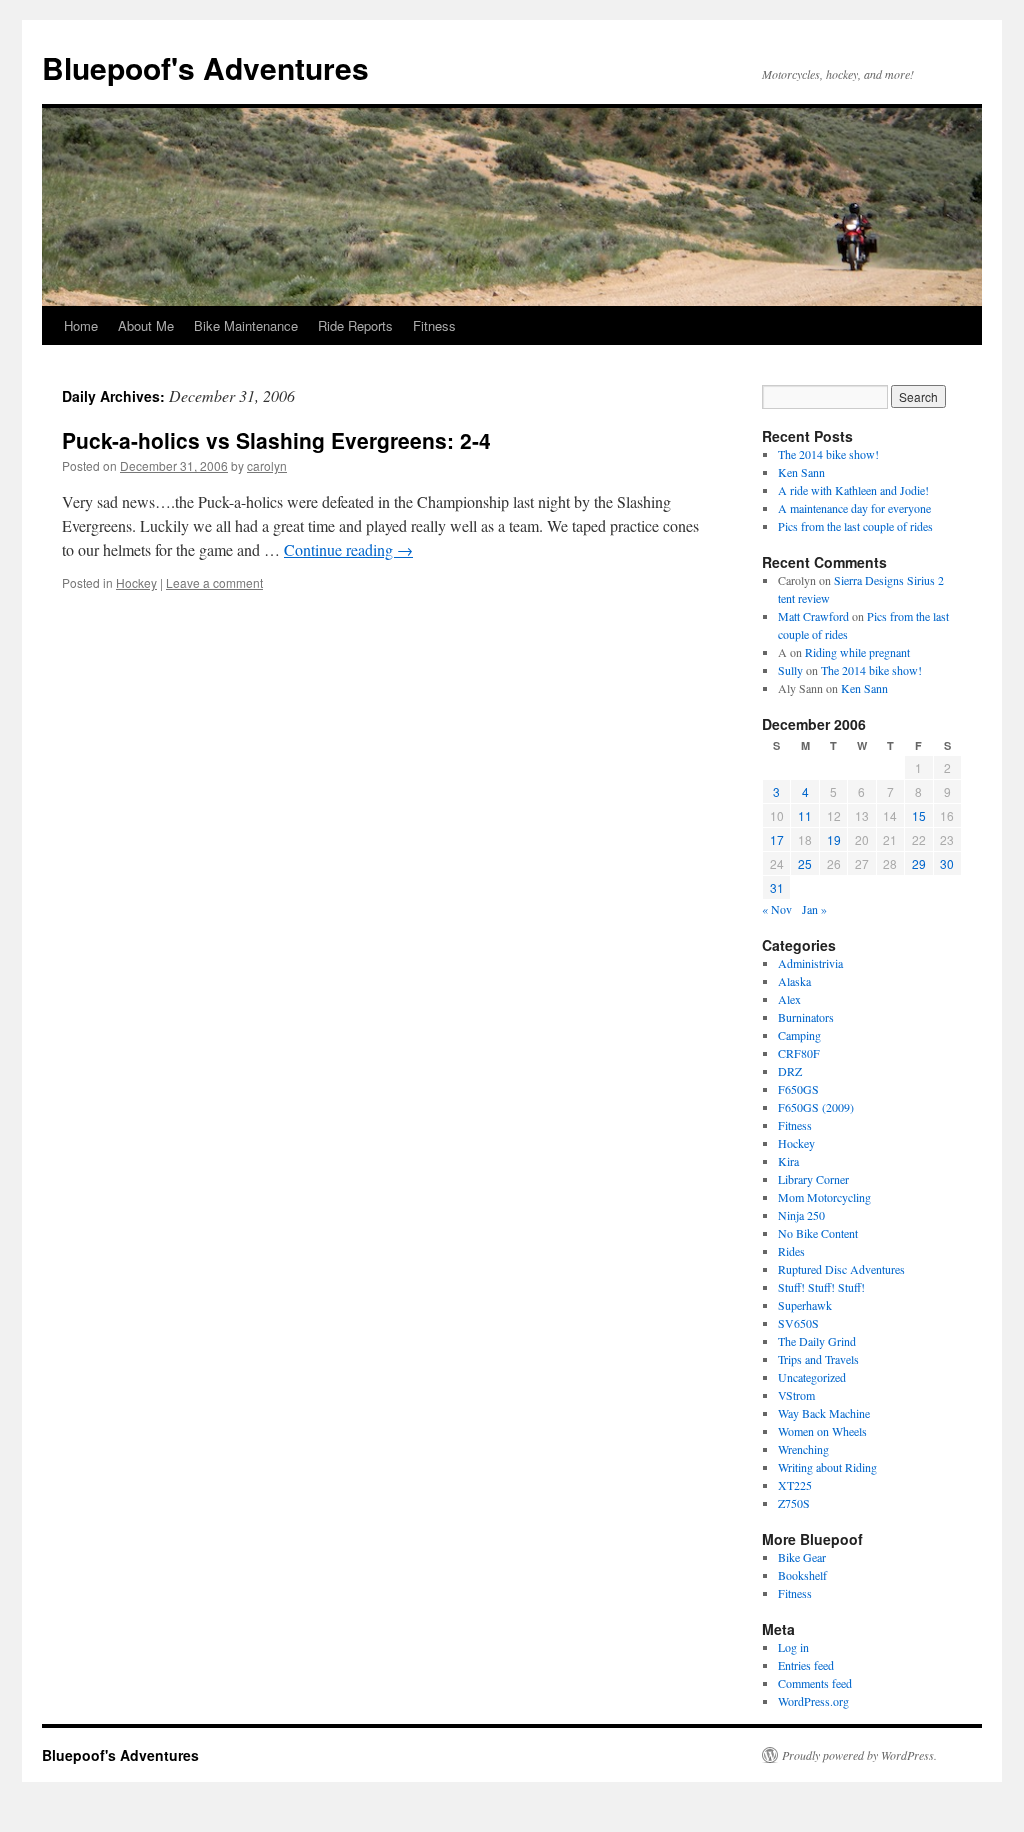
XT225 (795, 1485)
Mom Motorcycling (824, 1197)
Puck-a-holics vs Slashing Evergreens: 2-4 (276, 440)
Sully (790, 670)
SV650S (798, 1323)
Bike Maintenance (246, 325)
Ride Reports (355, 325)
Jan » (814, 909)
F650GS (798, 1089)
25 (805, 863)
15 (919, 815)
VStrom (796, 1395)
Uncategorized (812, 1377)
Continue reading (348, 549)
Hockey (136, 582)
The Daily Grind (817, 1341)
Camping (799, 1035)
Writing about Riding (827, 1467)
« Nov (777, 909)
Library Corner (813, 1179)
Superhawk (805, 1305)
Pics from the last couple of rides (855, 526)
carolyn (267, 465)
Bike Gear (802, 1557)
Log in (793, 1647)
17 (777, 839)
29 (919, 863)
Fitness (434, 325)
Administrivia (810, 963)
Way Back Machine (824, 1413)
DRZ (790, 1071)
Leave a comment (214, 582)
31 (777, 887)
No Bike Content (818, 1233)
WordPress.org (813, 1701)
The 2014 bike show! (828, 454)
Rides (791, 1251)
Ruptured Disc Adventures (841, 1269)
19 (834, 839)
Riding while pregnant (857, 652)
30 (947, 863)
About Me (146, 325)
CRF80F (799, 1053)
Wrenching (803, 1449)
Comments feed (815, 1683)
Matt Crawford (813, 616)
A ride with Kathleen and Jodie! (853, 490)
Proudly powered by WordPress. (859, 1755)
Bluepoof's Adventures (205, 67)
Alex (789, 999)
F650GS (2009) (816, 1107)
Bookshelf (802, 1575)
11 (805, 815)
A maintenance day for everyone (854, 508)
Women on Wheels (822, 1431)
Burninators (806, 1017)
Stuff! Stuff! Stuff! (821, 1287)
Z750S (794, 1503)
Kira (788, 1161)
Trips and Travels (818, 1359)
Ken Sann (801, 472)
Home (81, 325)
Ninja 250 (801, 1215)
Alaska (794, 981)
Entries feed (806, 1665)
